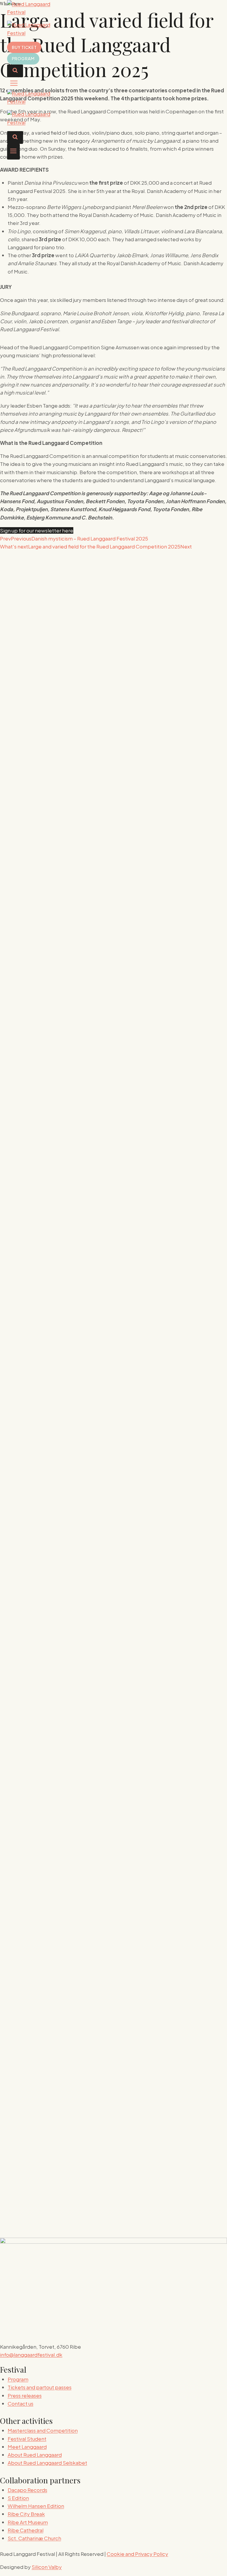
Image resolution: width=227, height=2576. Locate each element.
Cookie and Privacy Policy (137, 2554)
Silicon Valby (47, 2567)
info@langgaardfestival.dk (31, 2355)
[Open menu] (13, 152)
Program (23, 59)
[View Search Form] (15, 71)
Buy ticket (24, 47)
